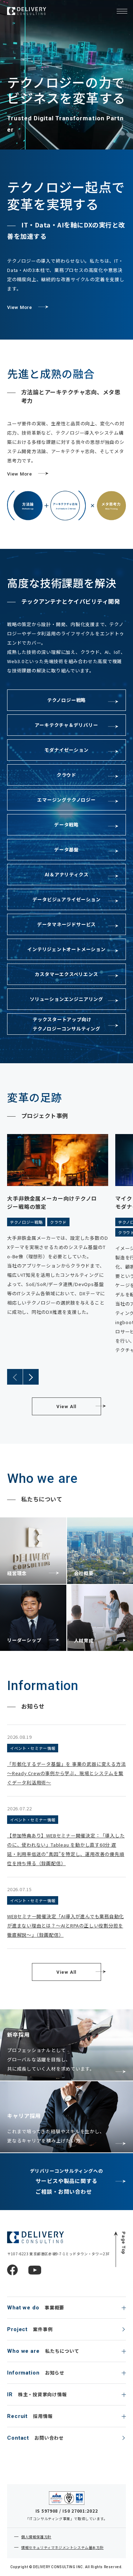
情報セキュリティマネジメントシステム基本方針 (62, 2547)
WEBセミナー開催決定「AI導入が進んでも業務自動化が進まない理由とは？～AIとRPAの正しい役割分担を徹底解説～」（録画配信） (65, 1926)
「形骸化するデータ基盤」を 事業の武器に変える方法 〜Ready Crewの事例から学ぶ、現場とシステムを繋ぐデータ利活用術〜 (66, 1773)
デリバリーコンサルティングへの (67, 2181)
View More (20, 307)
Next (31, 1377)
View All (66, 1407)
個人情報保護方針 (36, 2537)
